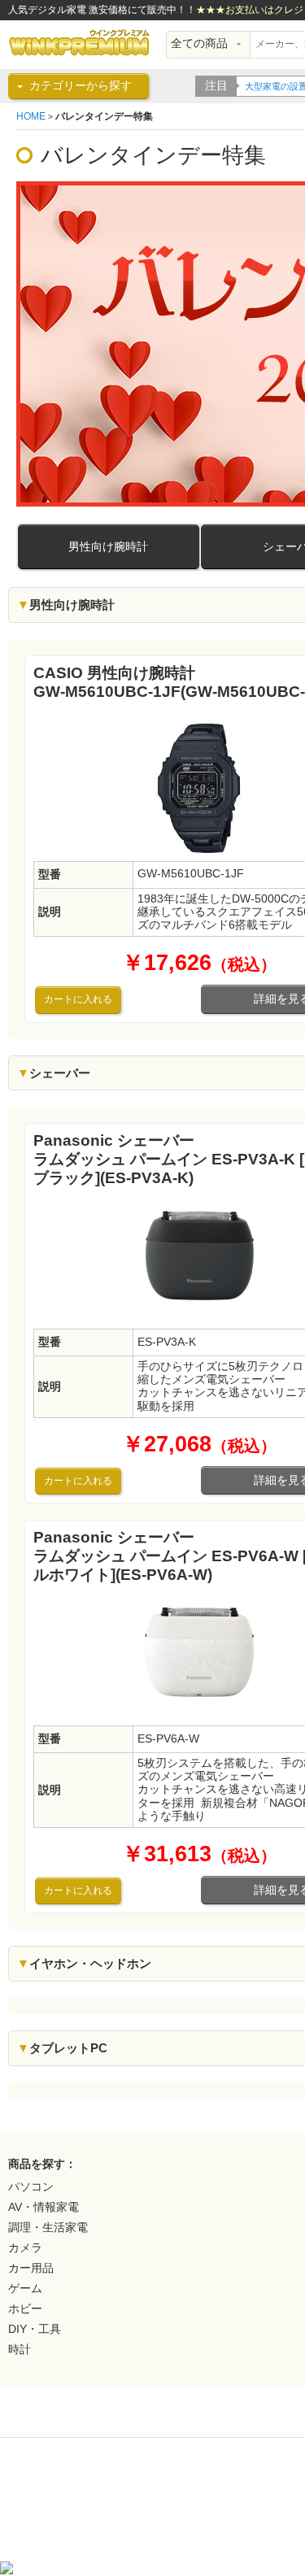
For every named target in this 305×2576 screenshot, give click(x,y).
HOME (31, 116)
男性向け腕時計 (108, 547)
